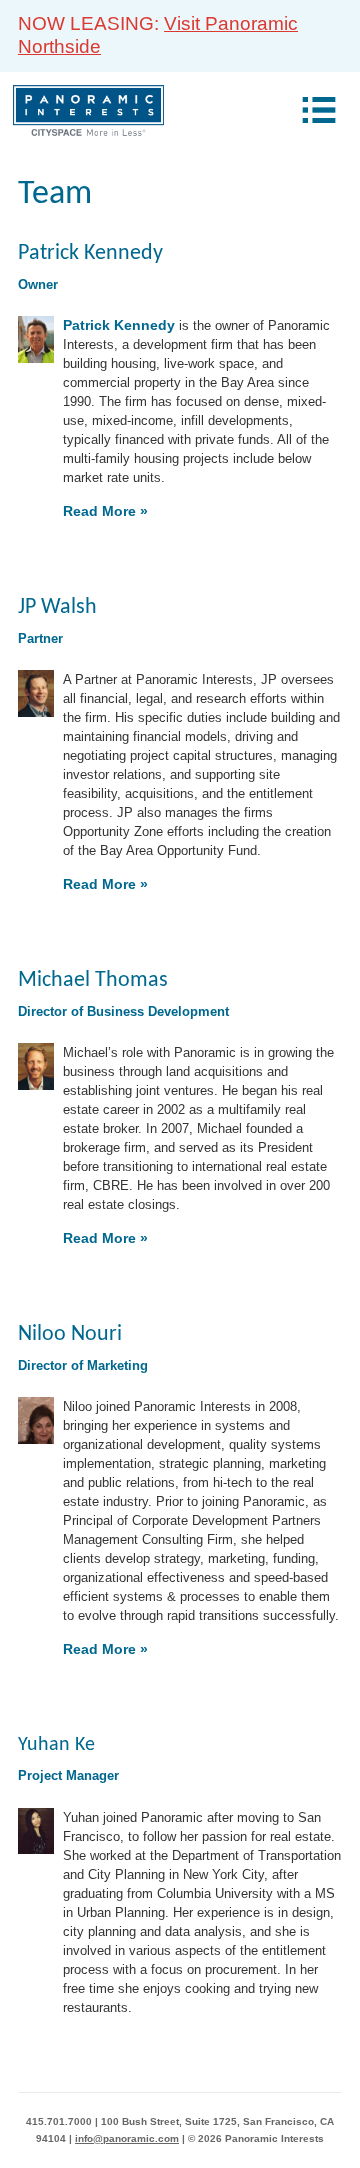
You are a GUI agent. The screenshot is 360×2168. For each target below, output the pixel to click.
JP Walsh (57, 607)
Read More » (105, 511)
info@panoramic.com (127, 2138)
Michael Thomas (93, 980)
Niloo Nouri (70, 1334)
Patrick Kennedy (90, 253)
